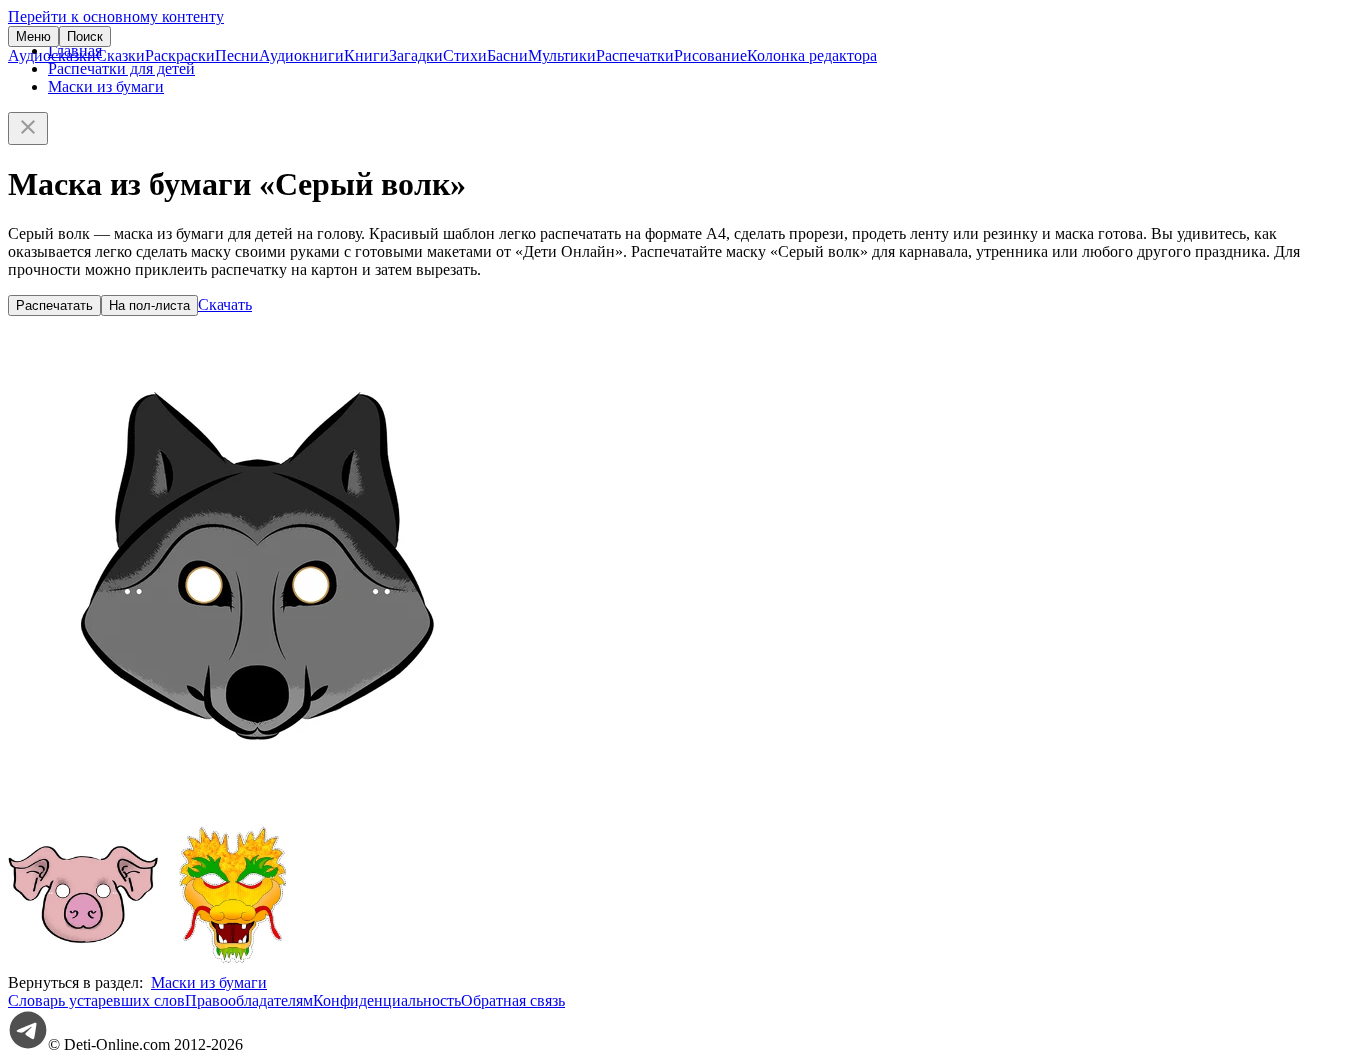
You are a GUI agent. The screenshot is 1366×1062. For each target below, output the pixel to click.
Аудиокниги (301, 55)
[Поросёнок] (83, 964)
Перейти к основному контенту (116, 16)
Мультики (562, 55)
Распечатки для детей (121, 68)
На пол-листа (149, 305)
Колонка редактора (812, 55)
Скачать (225, 304)
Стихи (465, 55)
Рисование (710, 55)
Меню (33, 36)
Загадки (416, 55)
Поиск (85, 36)
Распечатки (635, 55)
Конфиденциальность (387, 1000)
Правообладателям (249, 1000)
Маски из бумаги (106, 86)
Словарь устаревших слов (96, 1000)
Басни (507, 55)
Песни (237, 55)
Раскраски (180, 55)
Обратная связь (513, 1000)
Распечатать (54, 305)
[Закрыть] (28, 128)
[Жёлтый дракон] (233, 964)
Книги (366, 55)
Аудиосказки (52, 55)
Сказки (120, 55)
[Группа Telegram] (28, 1044)
